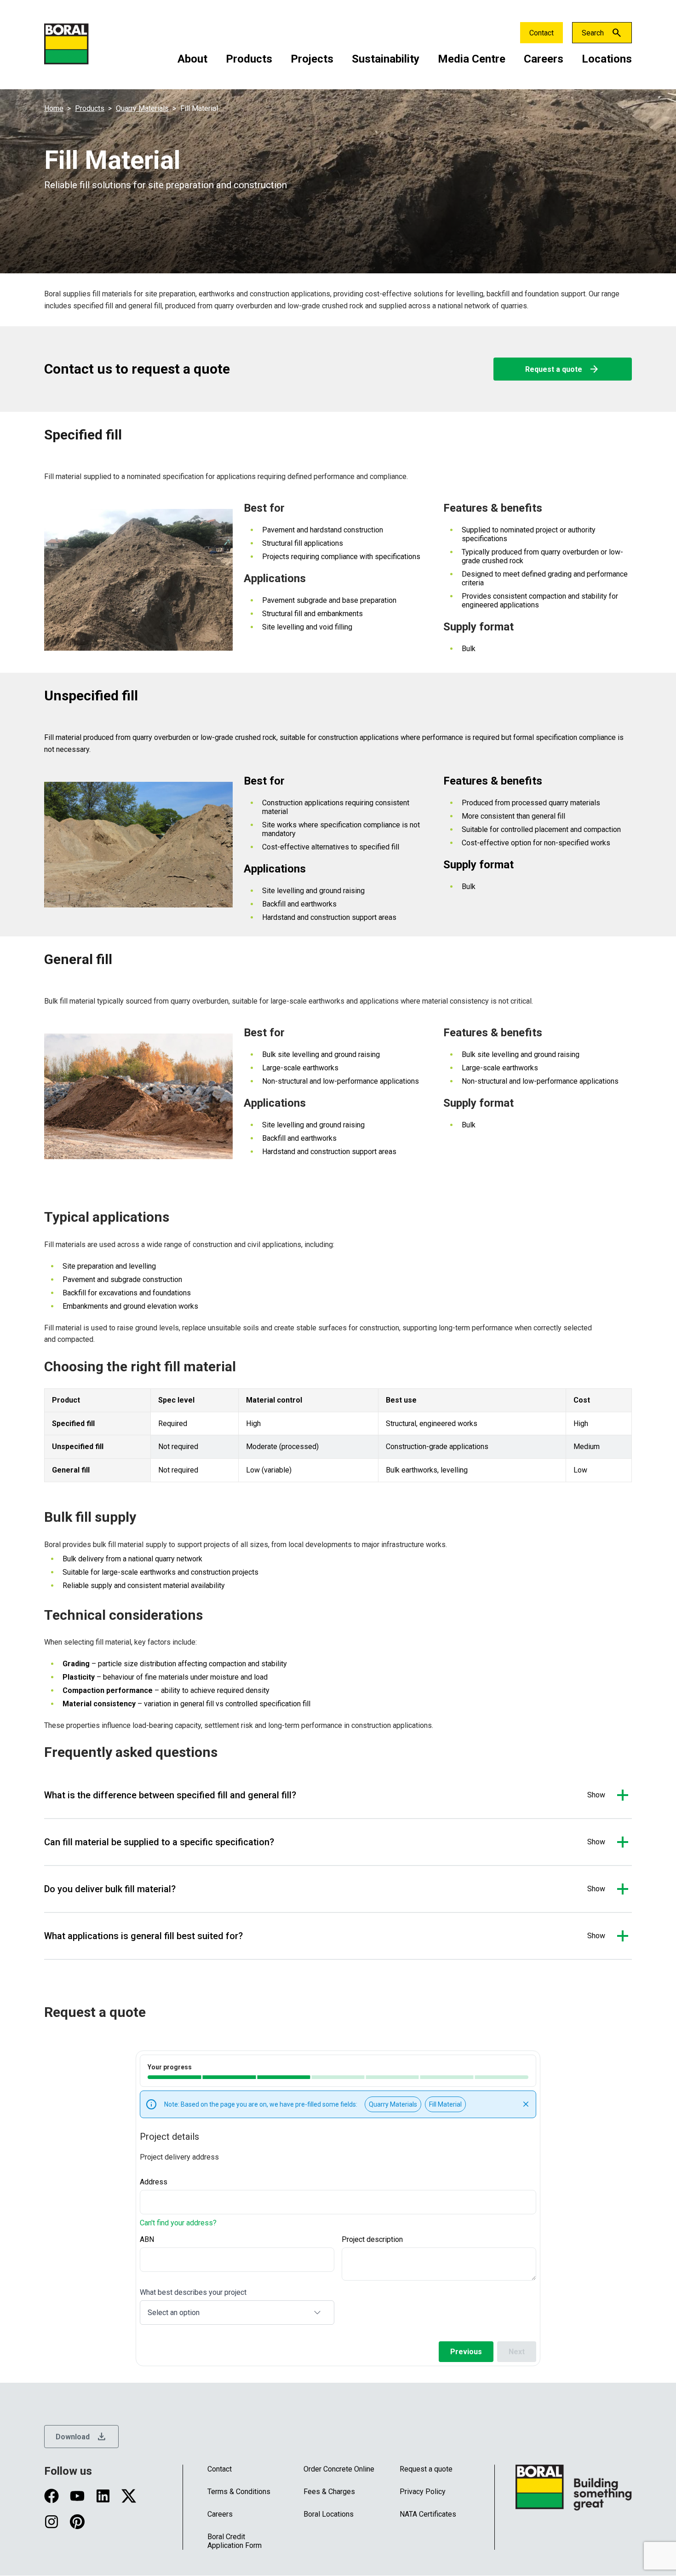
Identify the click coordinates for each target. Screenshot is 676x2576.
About (192, 59)
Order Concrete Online (339, 2469)
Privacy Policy (423, 2492)
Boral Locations (329, 2514)
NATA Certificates (428, 2514)
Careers (544, 59)
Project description (372, 2239)
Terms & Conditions (239, 2492)
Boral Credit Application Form (235, 2541)
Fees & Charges (329, 2492)
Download (81, 2437)
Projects (312, 59)
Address (154, 2182)
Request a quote (562, 369)
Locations (607, 59)
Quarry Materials (142, 108)
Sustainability (386, 59)
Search (593, 33)
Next (517, 2352)
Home (54, 108)
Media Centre (472, 59)
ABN (147, 2239)
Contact (541, 33)
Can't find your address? (178, 2223)
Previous (466, 2352)
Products (249, 59)
